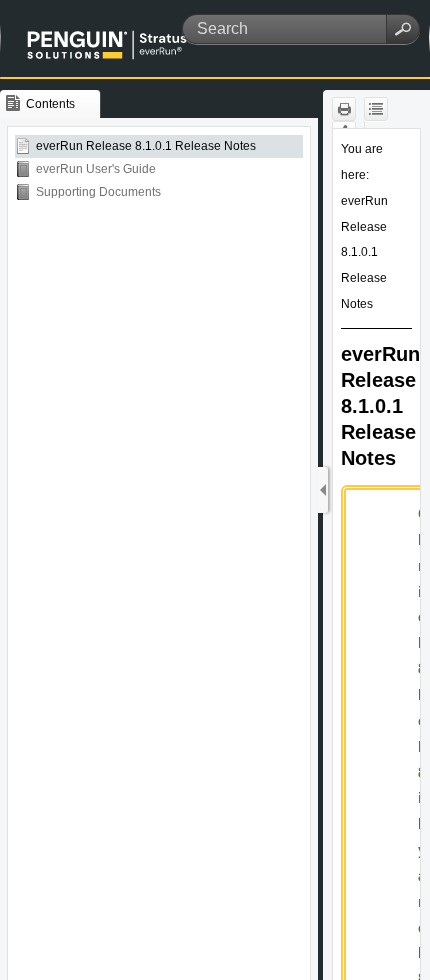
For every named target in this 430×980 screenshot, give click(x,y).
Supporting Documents (98, 192)
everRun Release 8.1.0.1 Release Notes (146, 146)
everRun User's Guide (96, 169)
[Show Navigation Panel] (323, 490)
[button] (403, 29)
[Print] (344, 109)
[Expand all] (376, 109)
